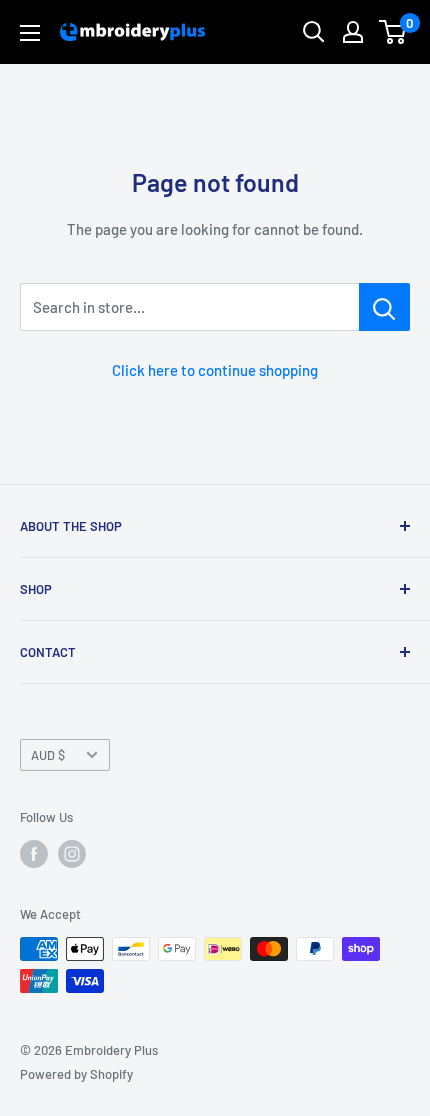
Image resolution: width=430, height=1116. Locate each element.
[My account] (353, 32)
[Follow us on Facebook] (34, 854)
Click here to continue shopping (215, 370)
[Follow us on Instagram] (72, 854)
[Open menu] (30, 33)
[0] (393, 32)
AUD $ (48, 755)
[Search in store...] (384, 307)
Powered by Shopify (76, 1074)
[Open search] (314, 32)
